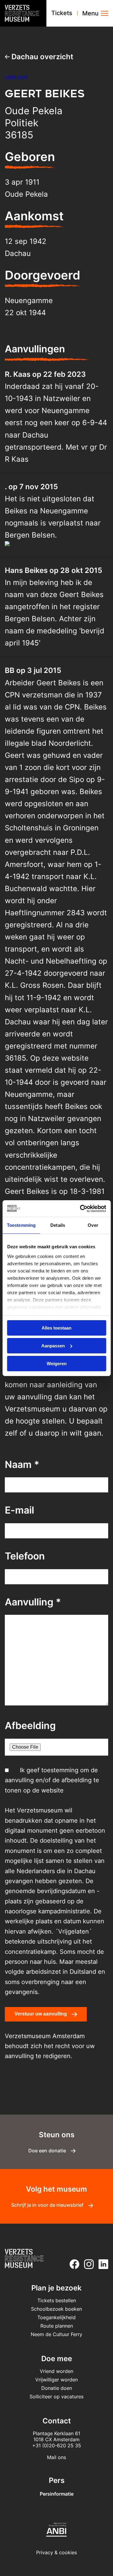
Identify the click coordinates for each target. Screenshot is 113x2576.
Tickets (62, 13)
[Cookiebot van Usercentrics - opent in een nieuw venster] (80, 1208)
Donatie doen (57, 2388)
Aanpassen (53, 1346)
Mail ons (56, 2457)
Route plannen (57, 2326)
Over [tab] (93, 1225)
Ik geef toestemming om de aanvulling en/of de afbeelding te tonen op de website (52, 1780)
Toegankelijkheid (56, 2317)
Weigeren (57, 1363)
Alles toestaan (56, 1328)
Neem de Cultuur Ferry (56, 2334)
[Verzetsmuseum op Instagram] (88, 2264)
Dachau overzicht (41, 57)
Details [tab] (58, 1225)
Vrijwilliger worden (56, 2380)
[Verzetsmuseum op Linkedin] (102, 2264)
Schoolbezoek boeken (56, 2309)
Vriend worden (56, 2371)
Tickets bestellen (57, 2300)
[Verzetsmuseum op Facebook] (73, 2264)
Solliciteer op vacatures (56, 2397)
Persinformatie (57, 2494)
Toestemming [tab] (21, 1225)
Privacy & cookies (56, 2552)
